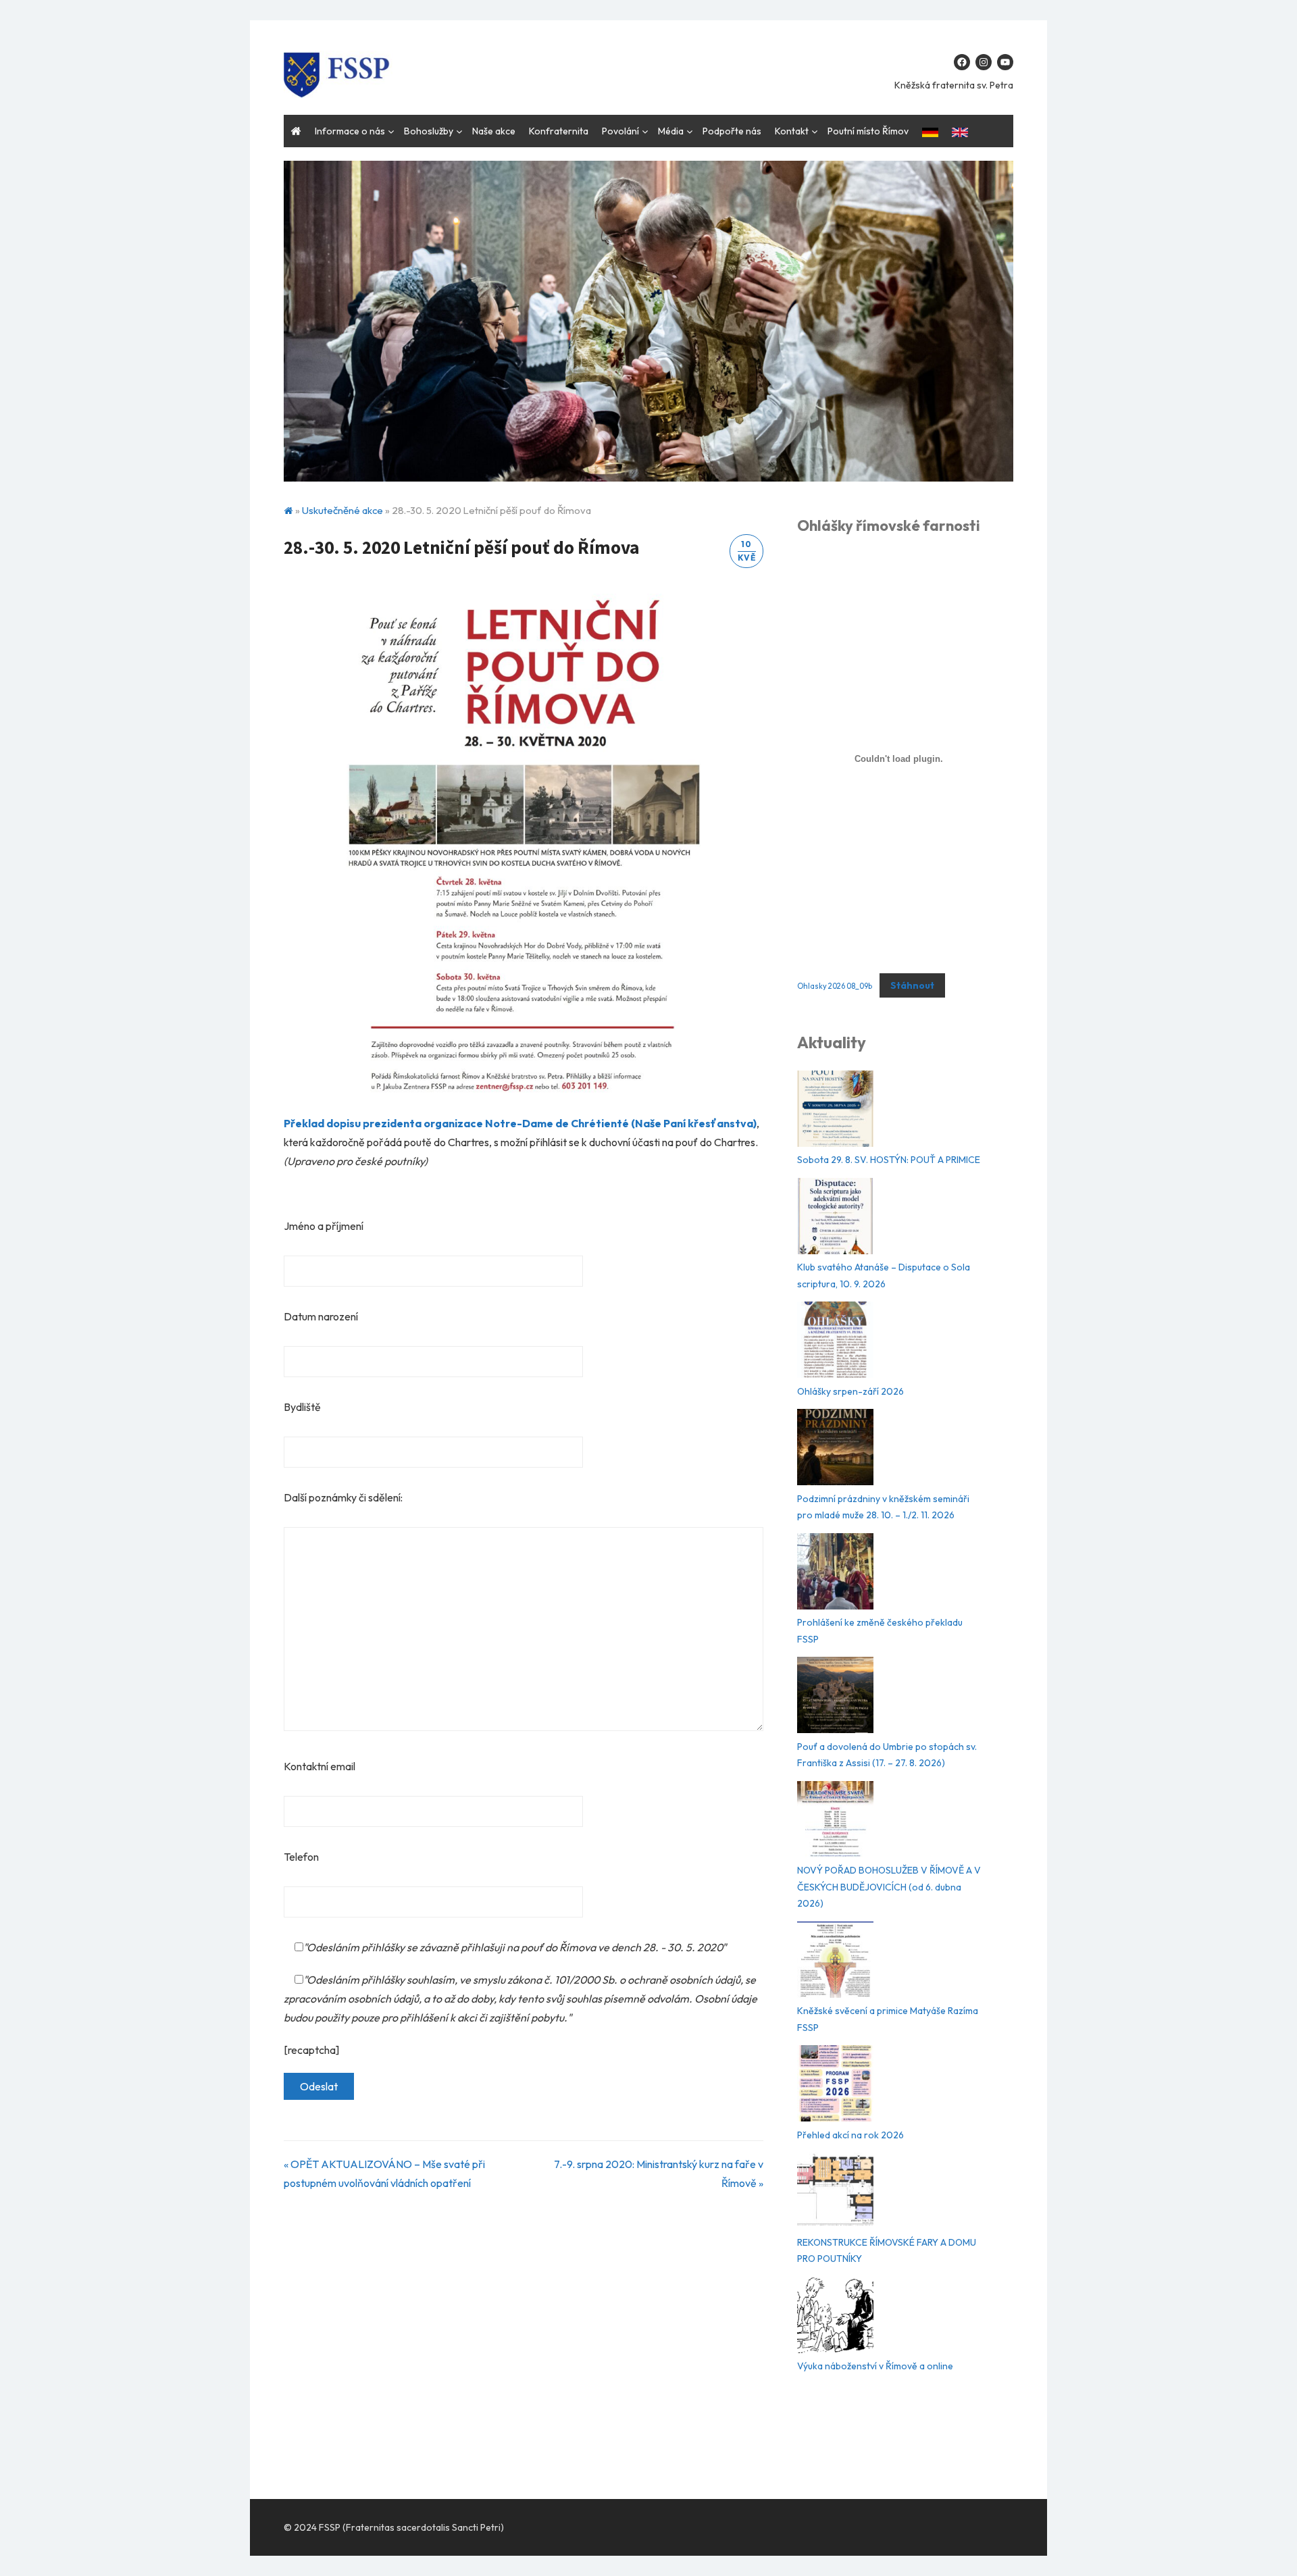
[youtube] (1005, 62)
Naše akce (494, 131)
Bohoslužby (429, 131)
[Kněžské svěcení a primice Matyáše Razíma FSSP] (835, 1962)
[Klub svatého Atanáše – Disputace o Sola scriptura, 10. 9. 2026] (835, 1219)
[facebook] (962, 62)
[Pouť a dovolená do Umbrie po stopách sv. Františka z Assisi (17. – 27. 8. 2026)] (835, 1698)
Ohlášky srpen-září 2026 (850, 1391)
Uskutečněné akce (342, 510)
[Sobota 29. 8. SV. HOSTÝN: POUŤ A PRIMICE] (835, 1111)
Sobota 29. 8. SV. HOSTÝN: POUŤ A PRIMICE (889, 1160)
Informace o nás (350, 131)
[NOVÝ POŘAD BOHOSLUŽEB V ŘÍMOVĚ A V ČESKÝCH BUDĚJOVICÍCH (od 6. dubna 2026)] (835, 1822)
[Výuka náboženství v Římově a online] (835, 2318)
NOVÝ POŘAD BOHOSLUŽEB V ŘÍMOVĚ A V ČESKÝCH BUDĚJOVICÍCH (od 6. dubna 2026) (889, 1887)
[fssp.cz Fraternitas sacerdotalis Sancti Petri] (648, 321)
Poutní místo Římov (868, 131)
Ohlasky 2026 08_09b (835, 986)
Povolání (620, 131)
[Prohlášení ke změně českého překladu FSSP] (835, 1574)
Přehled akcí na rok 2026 (850, 2135)
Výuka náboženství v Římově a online (875, 2366)
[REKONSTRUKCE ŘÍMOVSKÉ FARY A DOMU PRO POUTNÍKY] (835, 2193)
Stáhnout (912, 985)
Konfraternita (559, 131)
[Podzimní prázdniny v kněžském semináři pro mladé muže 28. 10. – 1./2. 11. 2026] (835, 1450)
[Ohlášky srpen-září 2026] (835, 1342)
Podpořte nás (732, 131)
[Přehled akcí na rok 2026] (835, 2086)
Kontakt (792, 131)
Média (671, 131)
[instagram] (984, 62)
